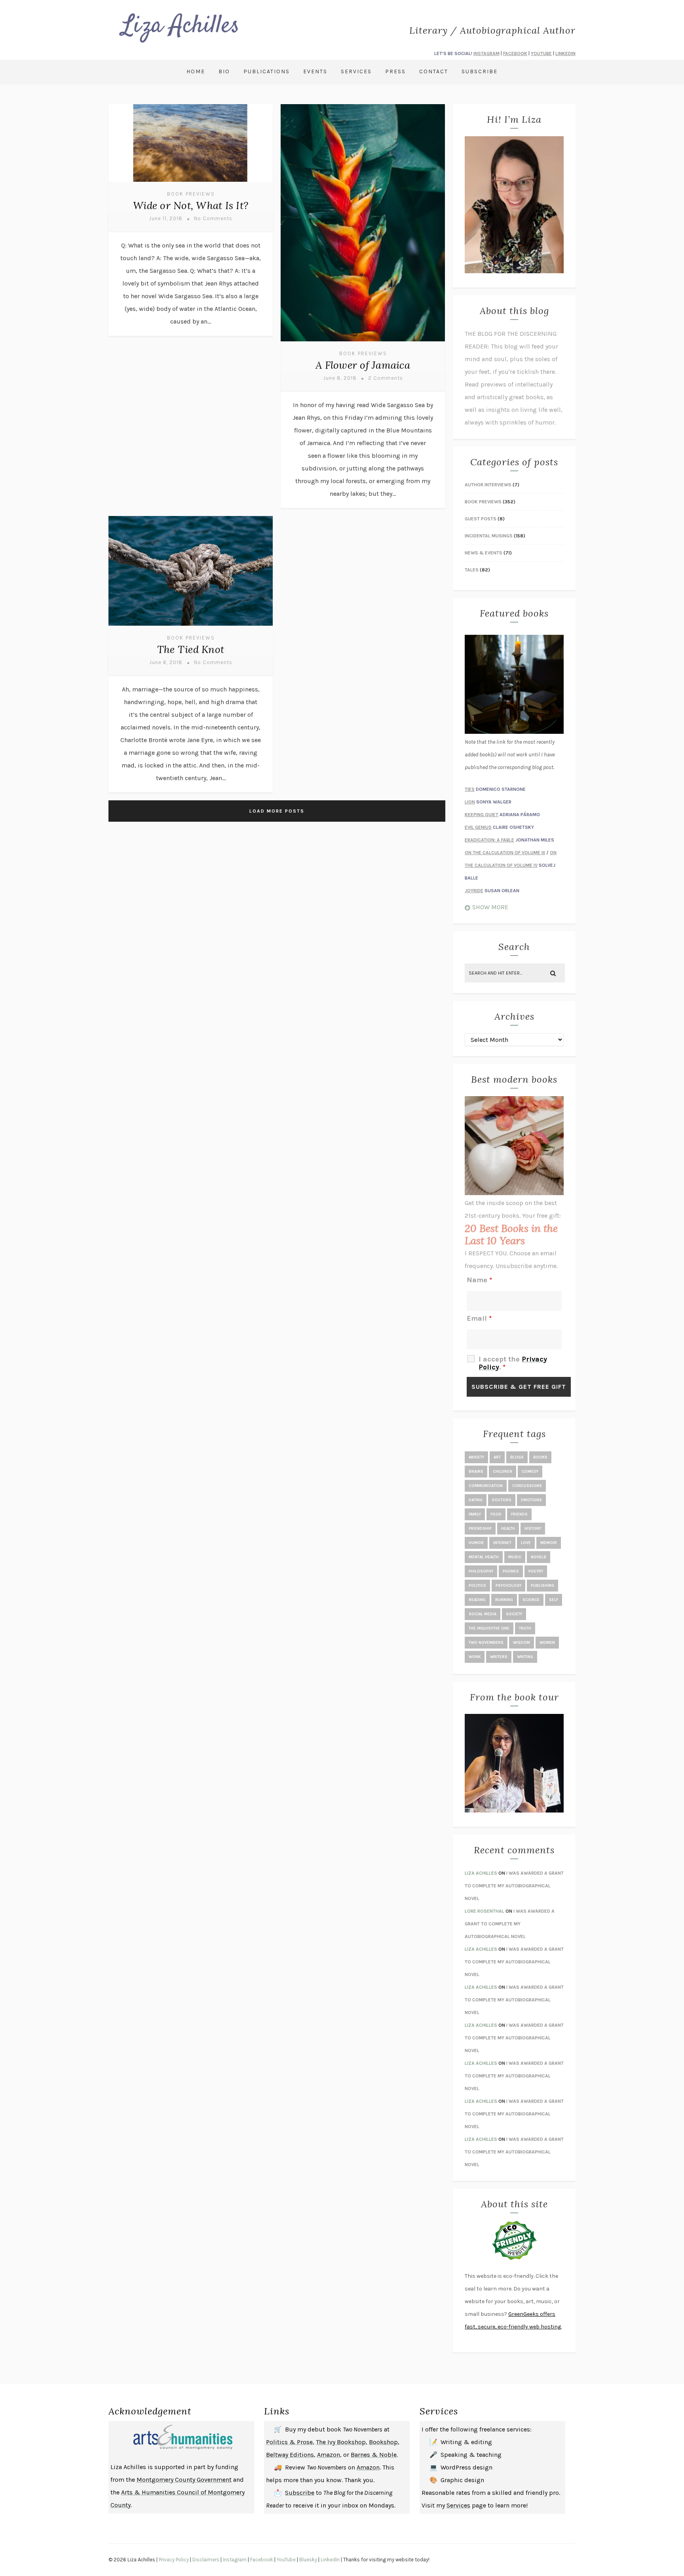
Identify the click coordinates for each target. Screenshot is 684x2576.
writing (525, 1657)
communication (486, 1486)
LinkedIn (330, 2560)
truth (525, 1628)
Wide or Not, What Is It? (191, 205)
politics (477, 1586)
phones (511, 1571)
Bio (224, 71)
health (508, 1529)
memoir (549, 1543)
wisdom (522, 1643)
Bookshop (383, 2442)
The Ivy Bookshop (341, 2442)
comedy (530, 1472)
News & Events (484, 553)
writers (499, 1657)
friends (519, 1514)
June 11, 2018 (166, 218)
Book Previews (191, 194)
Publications (267, 71)
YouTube (286, 2560)
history (533, 1529)
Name (479, 1280)
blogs (517, 1457)
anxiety (476, 1457)
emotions (531, 1500)
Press (395, 71)
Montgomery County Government (184, 2480)
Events (315, 71)
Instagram (235, 2560)
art (497, 1457)
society (514, 1614)
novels (539, 1557)
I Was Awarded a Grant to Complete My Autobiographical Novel (514, 1886)
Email (479, 1318)
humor (476, 1543)
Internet (502, 1543)
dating (476, 1500)
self (554, 1600)
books (540, 1457)
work (475, 1657)
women (547, 1643)
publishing (542, 1586)
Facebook (262, 2560)
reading (477, 1600)
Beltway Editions (290, 2455)
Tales (472, 570)
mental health (484, 1557)
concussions (527, 1486)
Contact (434, 71)
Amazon (329, 2455)
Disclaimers (206, 2560)
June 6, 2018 (166, 662)
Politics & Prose (289, 2442)
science (531, 1600)
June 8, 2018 (340, 378)
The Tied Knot (191, 649)
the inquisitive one (489, 1628)
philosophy (481, 1571)
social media (483, 1614)
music (515, 1557)
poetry (536, 1571)
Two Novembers (486, 1643)
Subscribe (480, 71)
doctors (502, 1500)
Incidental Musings (489, 536)
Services (356, 71)
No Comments (213, 218)
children (503, 1472)
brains (476, 1472)
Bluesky (308, 2560)
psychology (508, 1586)
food (496, 1514)
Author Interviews (488, 485)
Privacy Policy (174, 2560)
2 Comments (386, 378)
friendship (480, 1529)
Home (196, 71)
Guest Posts (481, 519)
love (526, 1543)
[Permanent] (191, 183)
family (475, 1514)
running (504, 1600)
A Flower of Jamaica (363, 365)
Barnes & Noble (374, 2455)
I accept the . (513, 1363)
